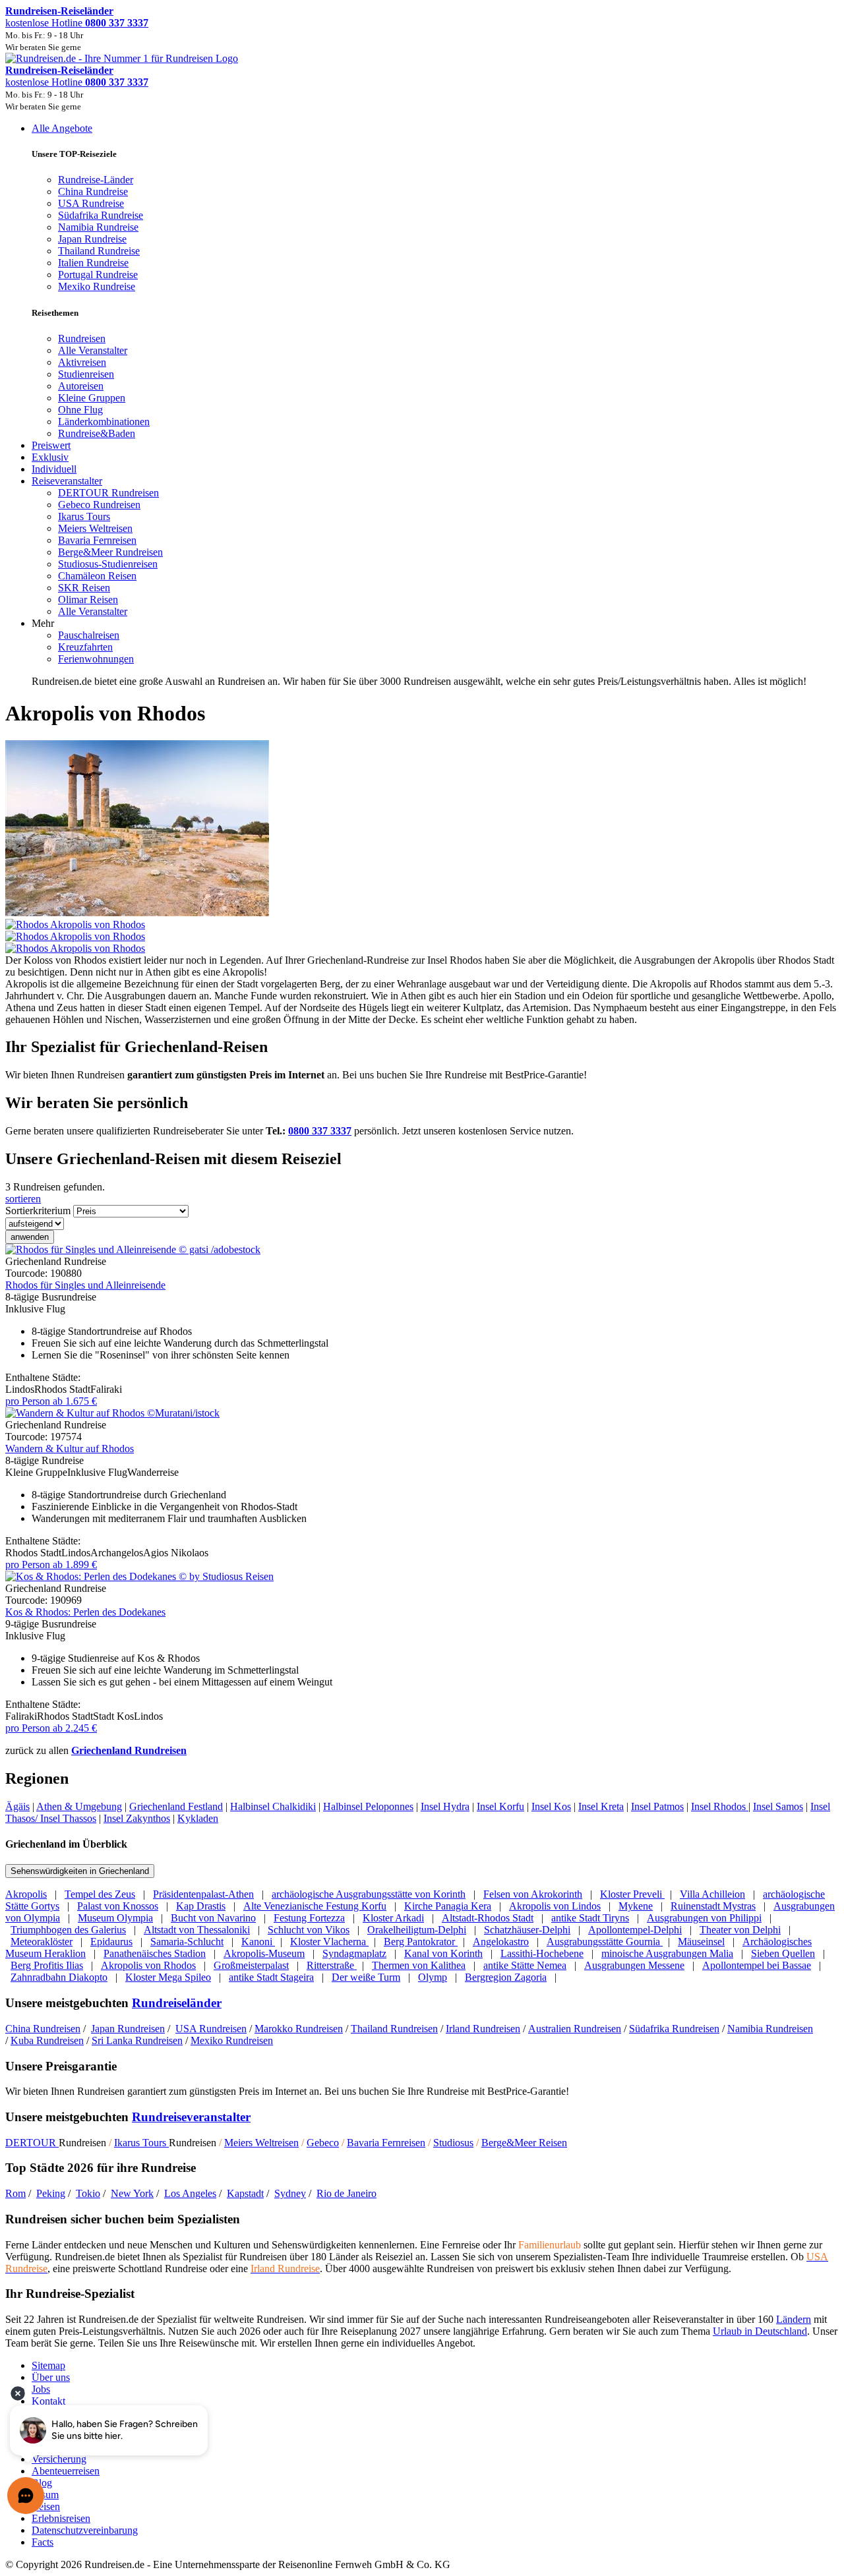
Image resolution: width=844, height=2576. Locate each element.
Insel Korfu (500, 1806)
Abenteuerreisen (66, 2471)
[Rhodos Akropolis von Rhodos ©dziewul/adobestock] (422, 931)
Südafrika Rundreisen (674, 2029)
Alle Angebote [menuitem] (62, 128)
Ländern (794, 2319)
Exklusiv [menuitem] (50, 457)
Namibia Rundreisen (770, 2029)
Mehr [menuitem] (43, 623)
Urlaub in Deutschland (760, 2331)
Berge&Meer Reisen (524, 2143)
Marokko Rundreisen (299, 2029)
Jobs (41, 2389)
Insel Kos (551, 1806)
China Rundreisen (43, 2029)
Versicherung (59, 2459)
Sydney (290, 2193)
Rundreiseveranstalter (191, 2117)
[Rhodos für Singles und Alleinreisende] (133, 1249)
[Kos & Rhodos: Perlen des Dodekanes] (139, 1576)
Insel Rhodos (720, 1806)
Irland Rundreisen (483, 2029)
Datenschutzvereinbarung (85, 2530)
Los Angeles (190, 2193)
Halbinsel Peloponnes (368, 1806)
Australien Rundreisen (575, 2029)
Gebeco (323, 2143)
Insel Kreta (601, 1806)
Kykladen (198, 1818)
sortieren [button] (23, 1199)
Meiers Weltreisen (261, 2143)
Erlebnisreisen (61, 2518)
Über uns (51, 2377)
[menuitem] (82, 338)
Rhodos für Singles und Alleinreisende (85, 1285)
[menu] (422, 405)
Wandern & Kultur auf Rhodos (70, 1449)
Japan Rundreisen (128, 2029)
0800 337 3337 (320, 1131)
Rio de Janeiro (347, 2193)
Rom (15, 2193)
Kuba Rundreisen (47, 2040)
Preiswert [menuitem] (51, 445)
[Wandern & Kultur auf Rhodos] (112, 1413)
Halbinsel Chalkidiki (273, 1806)
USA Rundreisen (211, 2029)
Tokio (88, 2193)
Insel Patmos (657, 1806)
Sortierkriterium (38, 1211)
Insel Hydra (445, 1806)
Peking (51, 2193)
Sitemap (48, 2365)
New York (132, 2193)
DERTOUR (32, 2143)
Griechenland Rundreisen (129, 1750)
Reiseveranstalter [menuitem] (67, 481)
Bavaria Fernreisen (386, 2143)
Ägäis (17, 1806)
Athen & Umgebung (79, 1806)
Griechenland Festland (176, 1806)
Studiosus (453, 2143)
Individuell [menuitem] (54, 469)
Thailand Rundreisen (394, 2029)
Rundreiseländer (177, 2003)
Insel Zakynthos (137, 1818)
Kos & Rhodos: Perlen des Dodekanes (85, 1612)
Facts (43, 2542)
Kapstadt (245, 2193)
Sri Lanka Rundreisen (137, 2040)
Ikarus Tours (141, 2143)
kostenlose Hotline (77, 23)
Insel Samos (778, 1806)
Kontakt (48, 2401)
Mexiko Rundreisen (232, 2040)
